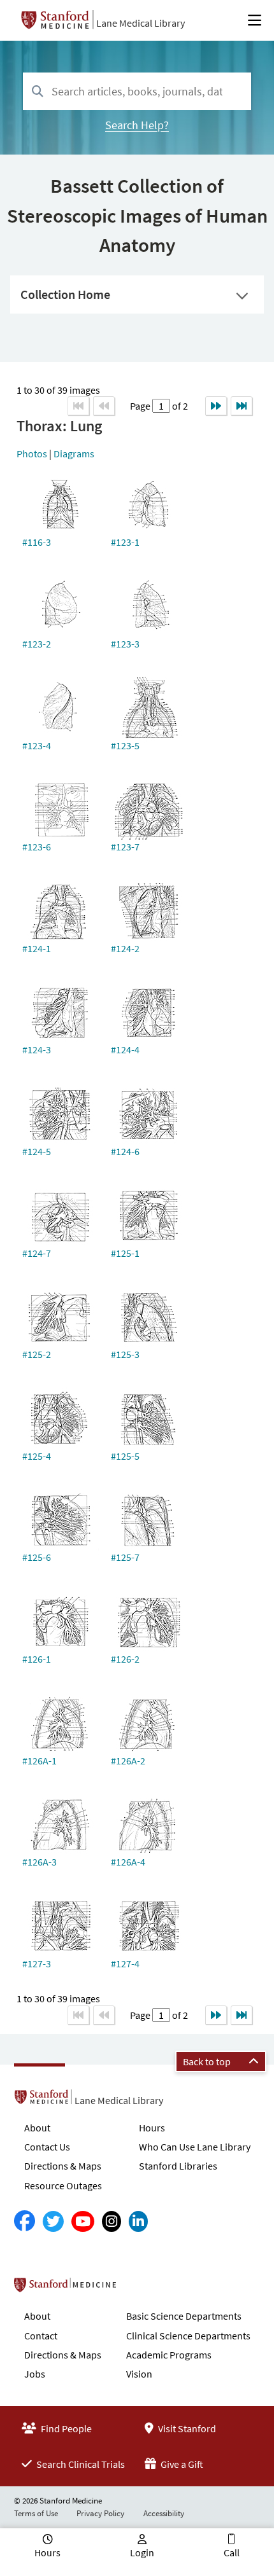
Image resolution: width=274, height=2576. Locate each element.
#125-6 (37, 1557)
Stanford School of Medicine (139, 2289)
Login (142, 2552)
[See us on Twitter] (53, 2221)
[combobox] (137, 91)
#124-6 (125, 1151)
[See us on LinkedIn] (138, 2221)
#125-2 (37, 1354)
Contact (41, 2336)
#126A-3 (40, 1862)
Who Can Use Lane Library (195, 2147)
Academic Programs (169, 2355)
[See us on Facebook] (25, 2221)
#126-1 (37, 1659)
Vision (139, 2374)
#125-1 (125, 1253)
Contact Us (47, 2147)
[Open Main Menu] (255, 20)
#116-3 (37, 542)
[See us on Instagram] (112, 2221)
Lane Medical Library (141, 23)
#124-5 (37, 1151)
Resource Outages (63, 2185)
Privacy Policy (100, 2513)
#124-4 (125, 1049)
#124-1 (37, 948)
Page (141, 406)
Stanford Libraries (178, 2166)
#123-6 (37, 847)
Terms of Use (36, 2513)
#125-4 (37, 1456)
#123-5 (125, 745)
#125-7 (125, 1557)
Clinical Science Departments (188, 2336)
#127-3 (37, 1963)
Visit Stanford (186, 2428)
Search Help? (137, 125)
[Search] (38, 92)
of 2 (179, 406)
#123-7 (125, 847)
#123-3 (125, 644)
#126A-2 (128, 1761)
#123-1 (125, 542)
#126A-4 (128, 1862)
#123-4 (37, 745)
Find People (65, 2428)
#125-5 (125, 1456)
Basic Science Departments (184, 2316)
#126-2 (125, 1659)
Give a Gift (181, 2464)
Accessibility (164, 2513)
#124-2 (125, 948)
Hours (152, 2128)
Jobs (35, 2374)
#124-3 (37, 1049)
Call (232, 2552)
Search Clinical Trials (80, 2464)
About (37, 2128)
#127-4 (125, 1963)
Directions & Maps (63, 2166)
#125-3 (125, 1354)
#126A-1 (40, 1761)
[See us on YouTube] (83, 2221)
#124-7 (37, 1253)
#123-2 (37, 644)
